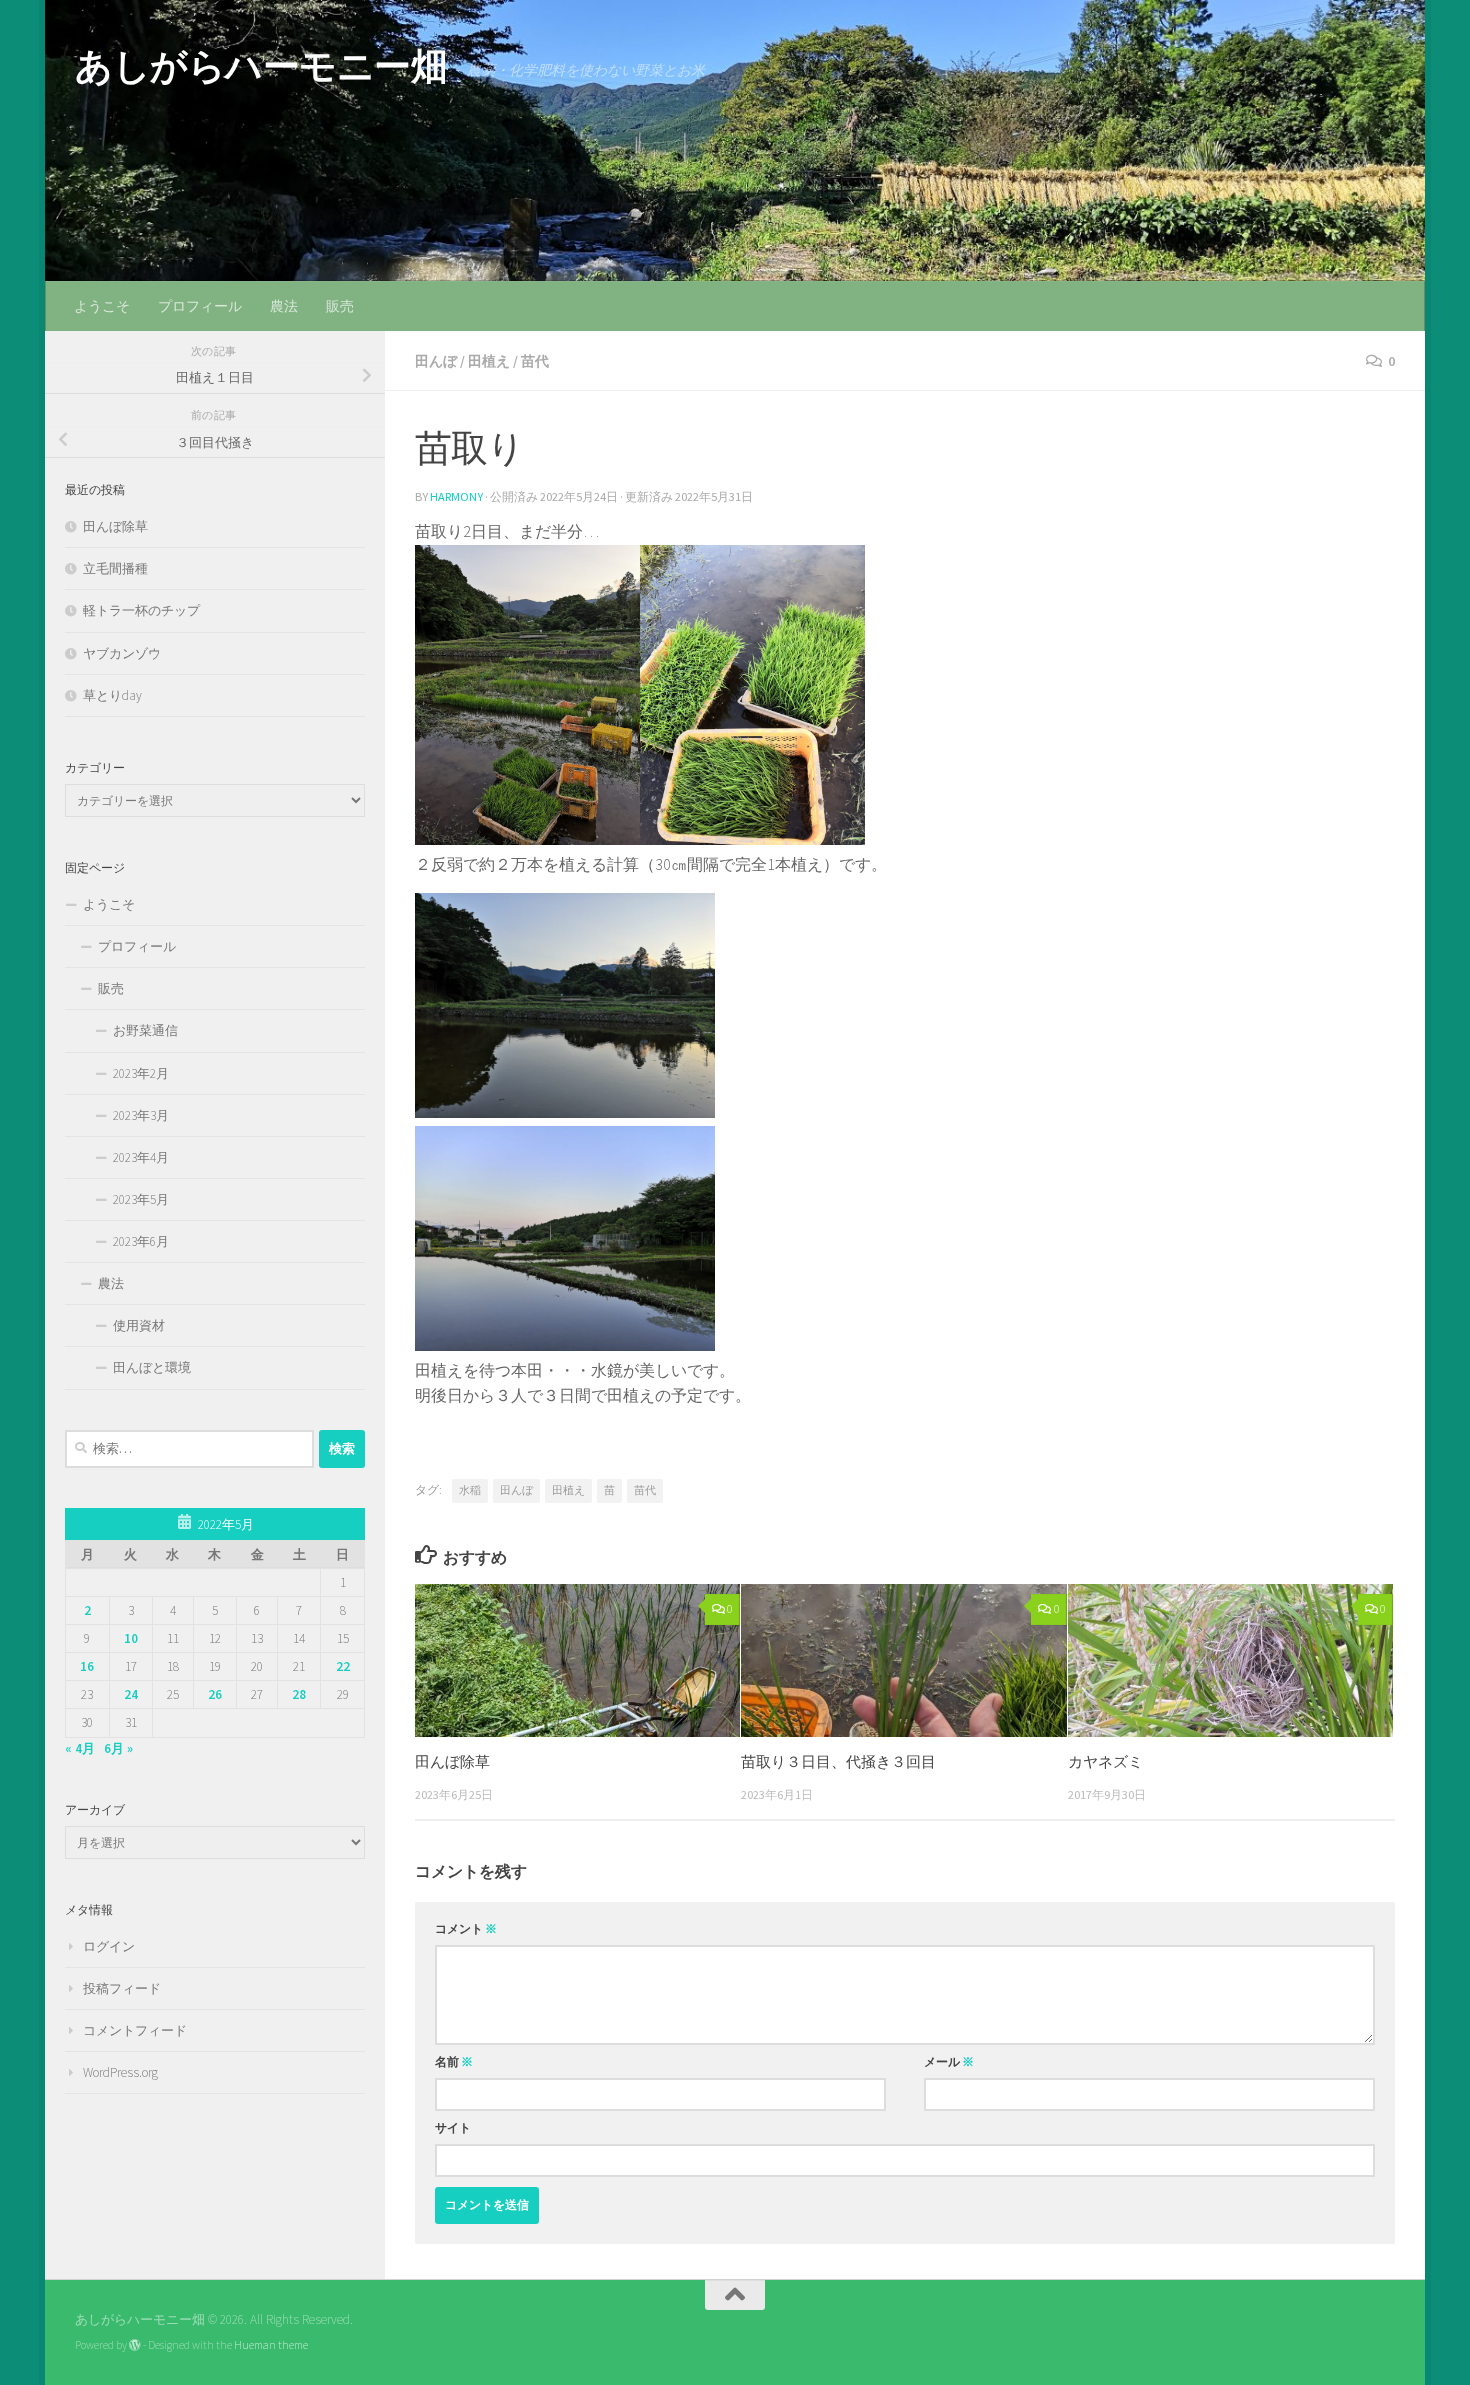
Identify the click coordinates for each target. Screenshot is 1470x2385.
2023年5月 (141, 1199)
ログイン (109, 1946)
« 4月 (80, 1748)
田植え (489, 361)
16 (87, 1666)
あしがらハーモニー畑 (261, 66)
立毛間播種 (115, 568)
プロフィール (200, 306)
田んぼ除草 (452, 1761)
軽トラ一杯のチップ (141, 610)
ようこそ (102, 306)
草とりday (112, 695)
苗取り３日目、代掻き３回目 (838, 1761)
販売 (340, 306)
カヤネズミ (1105, 1761)
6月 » (118, 1748)
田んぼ (436, 361)
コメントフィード (135, 2030)
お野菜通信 (145, 1030)
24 (131, 1694)
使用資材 (139, 1325)
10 (131, 1638)
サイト (453, 2127)
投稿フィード (122, 1988)
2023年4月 (141, 1157)
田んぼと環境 (152, 1367)
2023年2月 (141, 1073)
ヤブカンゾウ (122, 653)
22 (343, 1666)
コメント (466, 1928)
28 (299, 1694)
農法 (284, 306)
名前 (454, 2061)
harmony (456, 496)
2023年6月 (141, 1241)
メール (949, 2061)
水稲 (470, 1490)
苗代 (535, 361)
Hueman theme (271, 2345)
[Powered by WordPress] (135, 2345)
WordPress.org (120, 2072)
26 (215, 1694)
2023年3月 (141, 1115)
